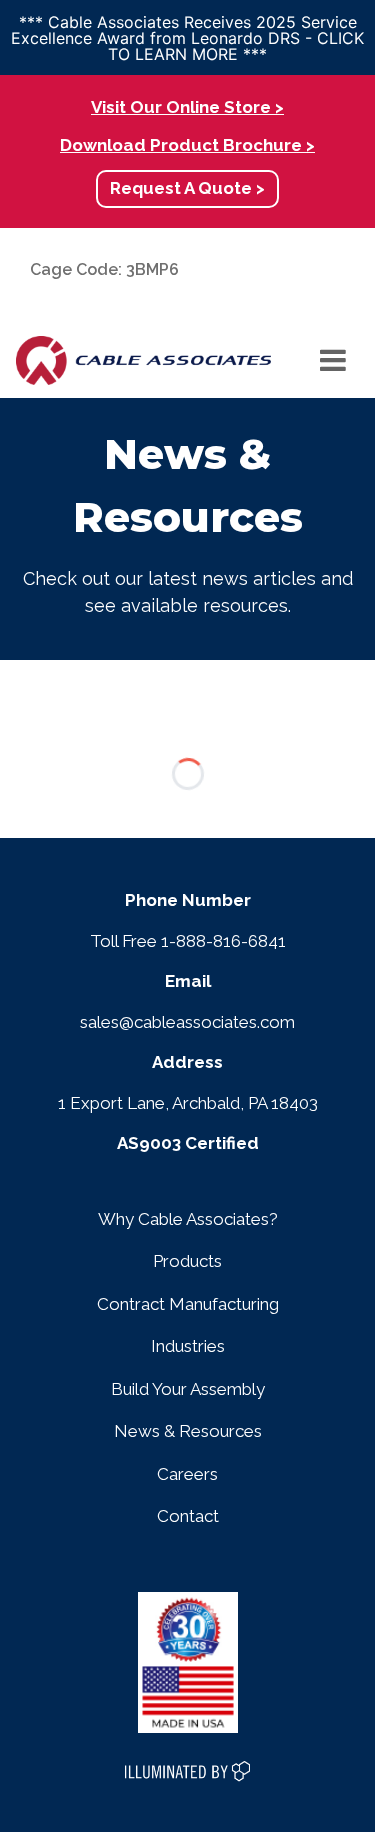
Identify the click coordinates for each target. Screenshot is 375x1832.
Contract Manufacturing (188, 1304)
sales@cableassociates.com (187, 1022)
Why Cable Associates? (188, 1219)
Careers (187, 1474)
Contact (188, 1516)
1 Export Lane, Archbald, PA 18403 (188, 1103)
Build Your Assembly (188, 1389)
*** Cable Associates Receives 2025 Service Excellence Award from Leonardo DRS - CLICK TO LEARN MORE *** (187, 38)
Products (187, 1261)
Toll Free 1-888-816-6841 (188, 941)
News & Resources (188, 1431)
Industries (188, 1346)
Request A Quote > (187, 188)
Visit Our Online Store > (187, 107)
